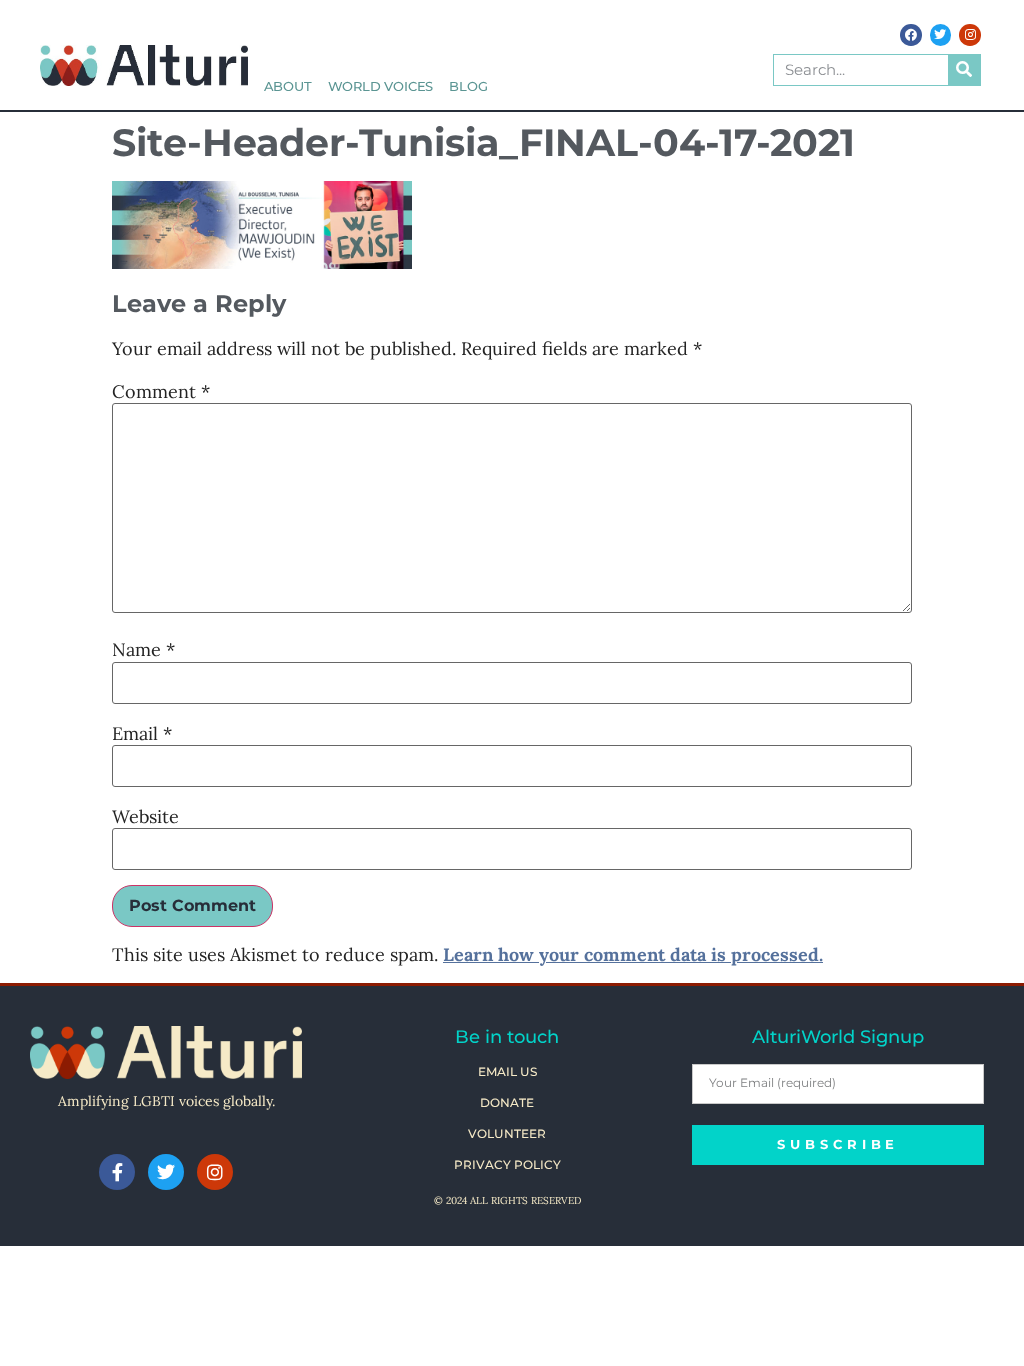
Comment (161, 392)
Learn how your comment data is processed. (633, 954)
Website (145, 817)
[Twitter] (941, 35)
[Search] (964, 70)
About (288, 86)
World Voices (381, 86)
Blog (468, 86)
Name (143, 650)
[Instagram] (970, 35)
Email (142, 734)
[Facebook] (911, 35)
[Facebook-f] (117, 1172)
